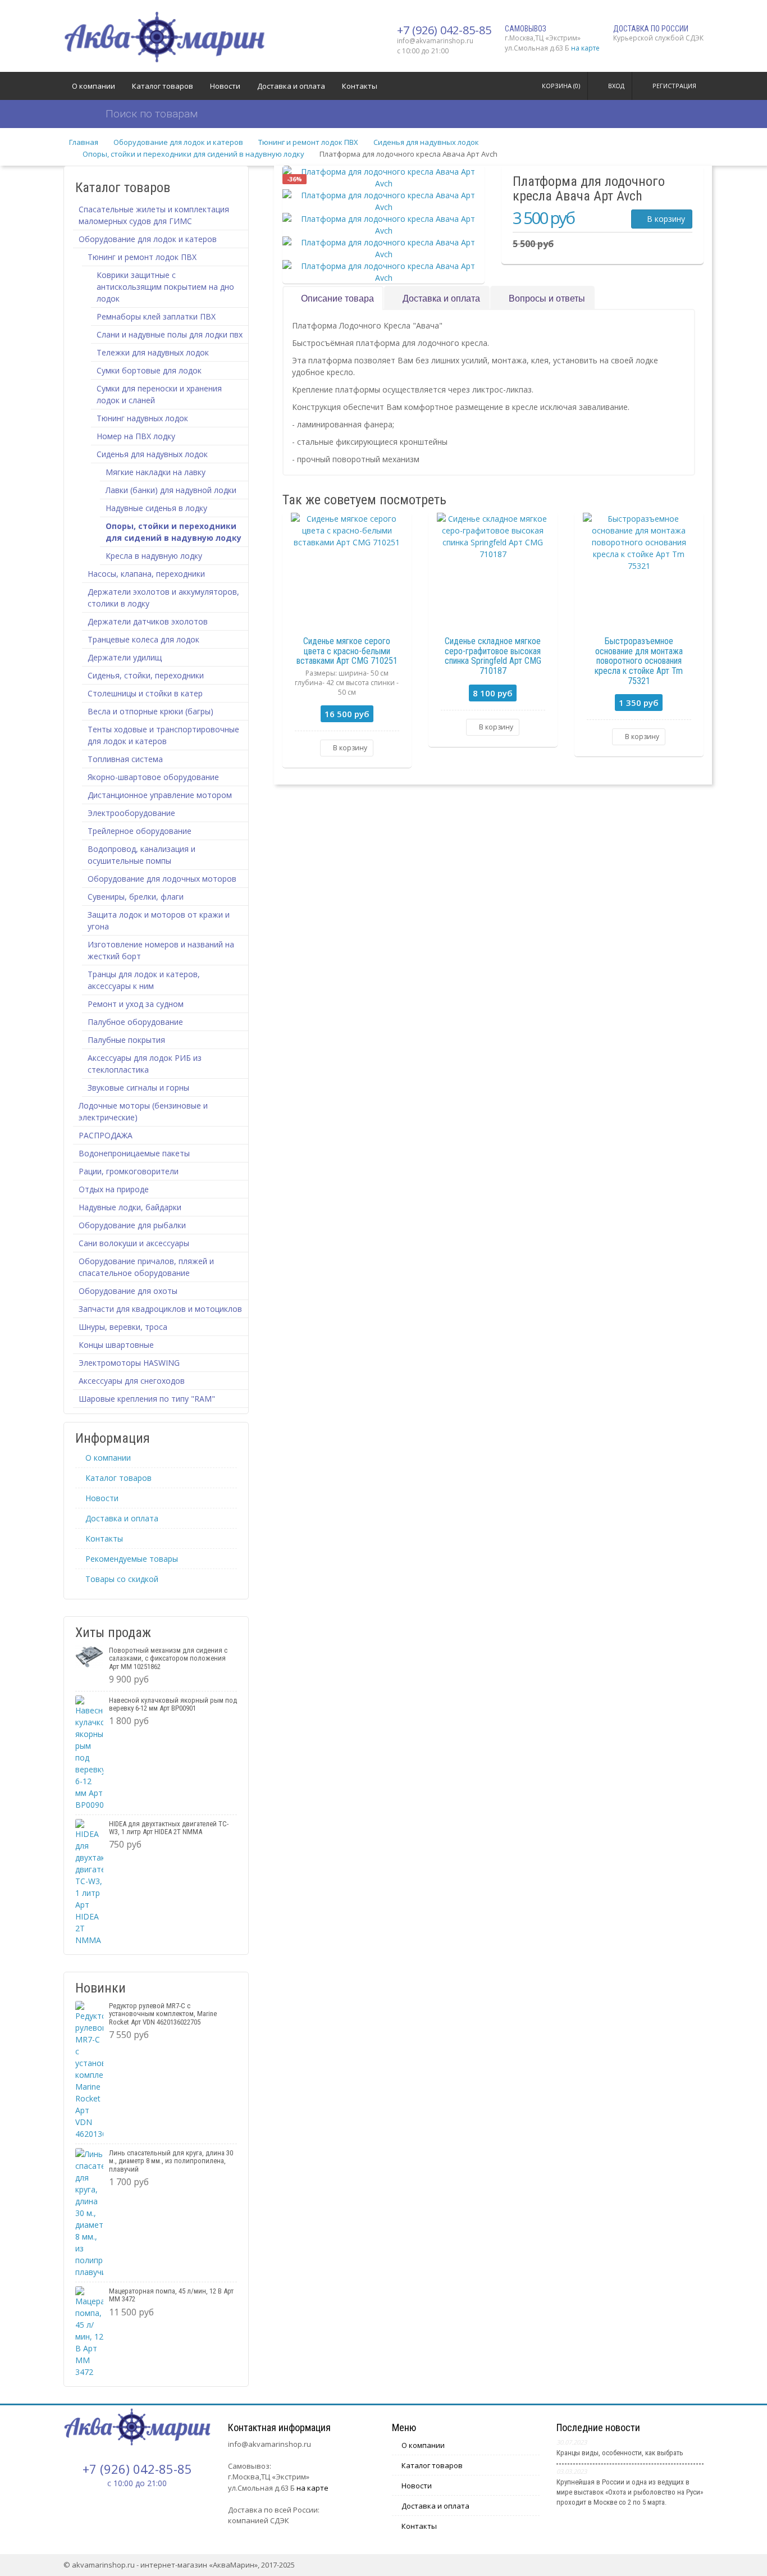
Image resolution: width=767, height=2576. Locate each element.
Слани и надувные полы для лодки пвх (170, 334)
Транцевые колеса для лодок (143, 639)
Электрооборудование (131, 813)
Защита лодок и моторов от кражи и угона (159, 920)
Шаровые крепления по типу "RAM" (147, 1399)
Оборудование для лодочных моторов (162, 879)
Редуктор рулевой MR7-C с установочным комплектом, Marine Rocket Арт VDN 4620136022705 (163, 2014)
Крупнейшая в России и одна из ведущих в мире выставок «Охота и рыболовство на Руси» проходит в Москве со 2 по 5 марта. (630, 2492)
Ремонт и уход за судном (136, 1004)
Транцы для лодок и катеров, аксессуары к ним (144, 980)
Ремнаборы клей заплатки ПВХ (156, 316)
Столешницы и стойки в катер (145, 693)
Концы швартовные (116, 1345)
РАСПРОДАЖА (106, 1135)
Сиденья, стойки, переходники (146, 675)
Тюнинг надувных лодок (142, 418)
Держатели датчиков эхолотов (148, 621)
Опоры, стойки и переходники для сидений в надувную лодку (193, 154)
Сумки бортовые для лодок (149, 370)
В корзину (665, 219)
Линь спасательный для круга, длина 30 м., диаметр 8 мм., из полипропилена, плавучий (171, 2161)
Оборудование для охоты (128, 1291)
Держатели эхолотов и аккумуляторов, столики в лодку (163, 598)
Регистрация (674, 86)
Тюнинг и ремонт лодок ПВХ (308, 142)
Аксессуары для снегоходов (132, 1381)
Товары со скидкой (122, 1579)
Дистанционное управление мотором (160, 795)
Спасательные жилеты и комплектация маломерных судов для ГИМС (154, 215)
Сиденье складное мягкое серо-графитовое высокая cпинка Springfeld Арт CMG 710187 (493, 656)
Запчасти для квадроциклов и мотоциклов (160, 1309)
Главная (84, 142)
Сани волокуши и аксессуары (134, 1243)
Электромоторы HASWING (129, 1363)
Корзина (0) (561, 86)
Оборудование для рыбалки (132, 1225)
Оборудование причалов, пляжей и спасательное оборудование (146, 1267)
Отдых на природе (114, 1189)
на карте (585, 48)
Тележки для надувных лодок (153, 352)
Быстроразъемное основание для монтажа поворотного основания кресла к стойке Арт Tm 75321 (639, 661)
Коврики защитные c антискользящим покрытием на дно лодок (165, 287)
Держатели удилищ (125, 657)
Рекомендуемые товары (132, 1559)
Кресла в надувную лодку (154, 556)
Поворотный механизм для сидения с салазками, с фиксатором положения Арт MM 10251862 (168, 1658)
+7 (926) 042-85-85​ (444, 30)
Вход (616, 86)
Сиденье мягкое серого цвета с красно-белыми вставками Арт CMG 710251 (347, 651)
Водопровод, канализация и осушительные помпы (141, 855)
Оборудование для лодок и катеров (178, 142)
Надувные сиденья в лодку (156, 508)
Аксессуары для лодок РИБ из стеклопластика (145, 1064)
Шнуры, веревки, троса (123, 1327)
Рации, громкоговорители (129, 1171)
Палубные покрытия (126, 1040)
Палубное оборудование (135, 1022)
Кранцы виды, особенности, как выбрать (620, 2453)
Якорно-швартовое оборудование (153, 777)
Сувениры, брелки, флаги (136, 897)
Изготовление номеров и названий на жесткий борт (161, 950)
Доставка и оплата (291, 86)
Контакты (360, 86)
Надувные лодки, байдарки (130, 1207)
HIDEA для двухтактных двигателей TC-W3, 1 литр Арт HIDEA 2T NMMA (169, 1828)
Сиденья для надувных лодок (426, 142)
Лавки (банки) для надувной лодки (171, 490)
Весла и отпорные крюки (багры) (150, 711)
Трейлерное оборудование (140, 831)
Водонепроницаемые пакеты (134, 1153)
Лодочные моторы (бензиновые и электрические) (143, 1111)
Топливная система (125, 759)
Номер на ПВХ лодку (136, 436)
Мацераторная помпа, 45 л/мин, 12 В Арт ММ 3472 (171, 2295)
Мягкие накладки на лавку (156, 472)
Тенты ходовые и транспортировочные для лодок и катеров (163, 735)
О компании (93, 86)
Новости (225, 86)
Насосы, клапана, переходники (146, 574)
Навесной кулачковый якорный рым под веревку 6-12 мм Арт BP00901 (173, 1704)
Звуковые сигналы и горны (138, 1088)
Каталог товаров (163, 86)
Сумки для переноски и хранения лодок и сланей (159, 394)
